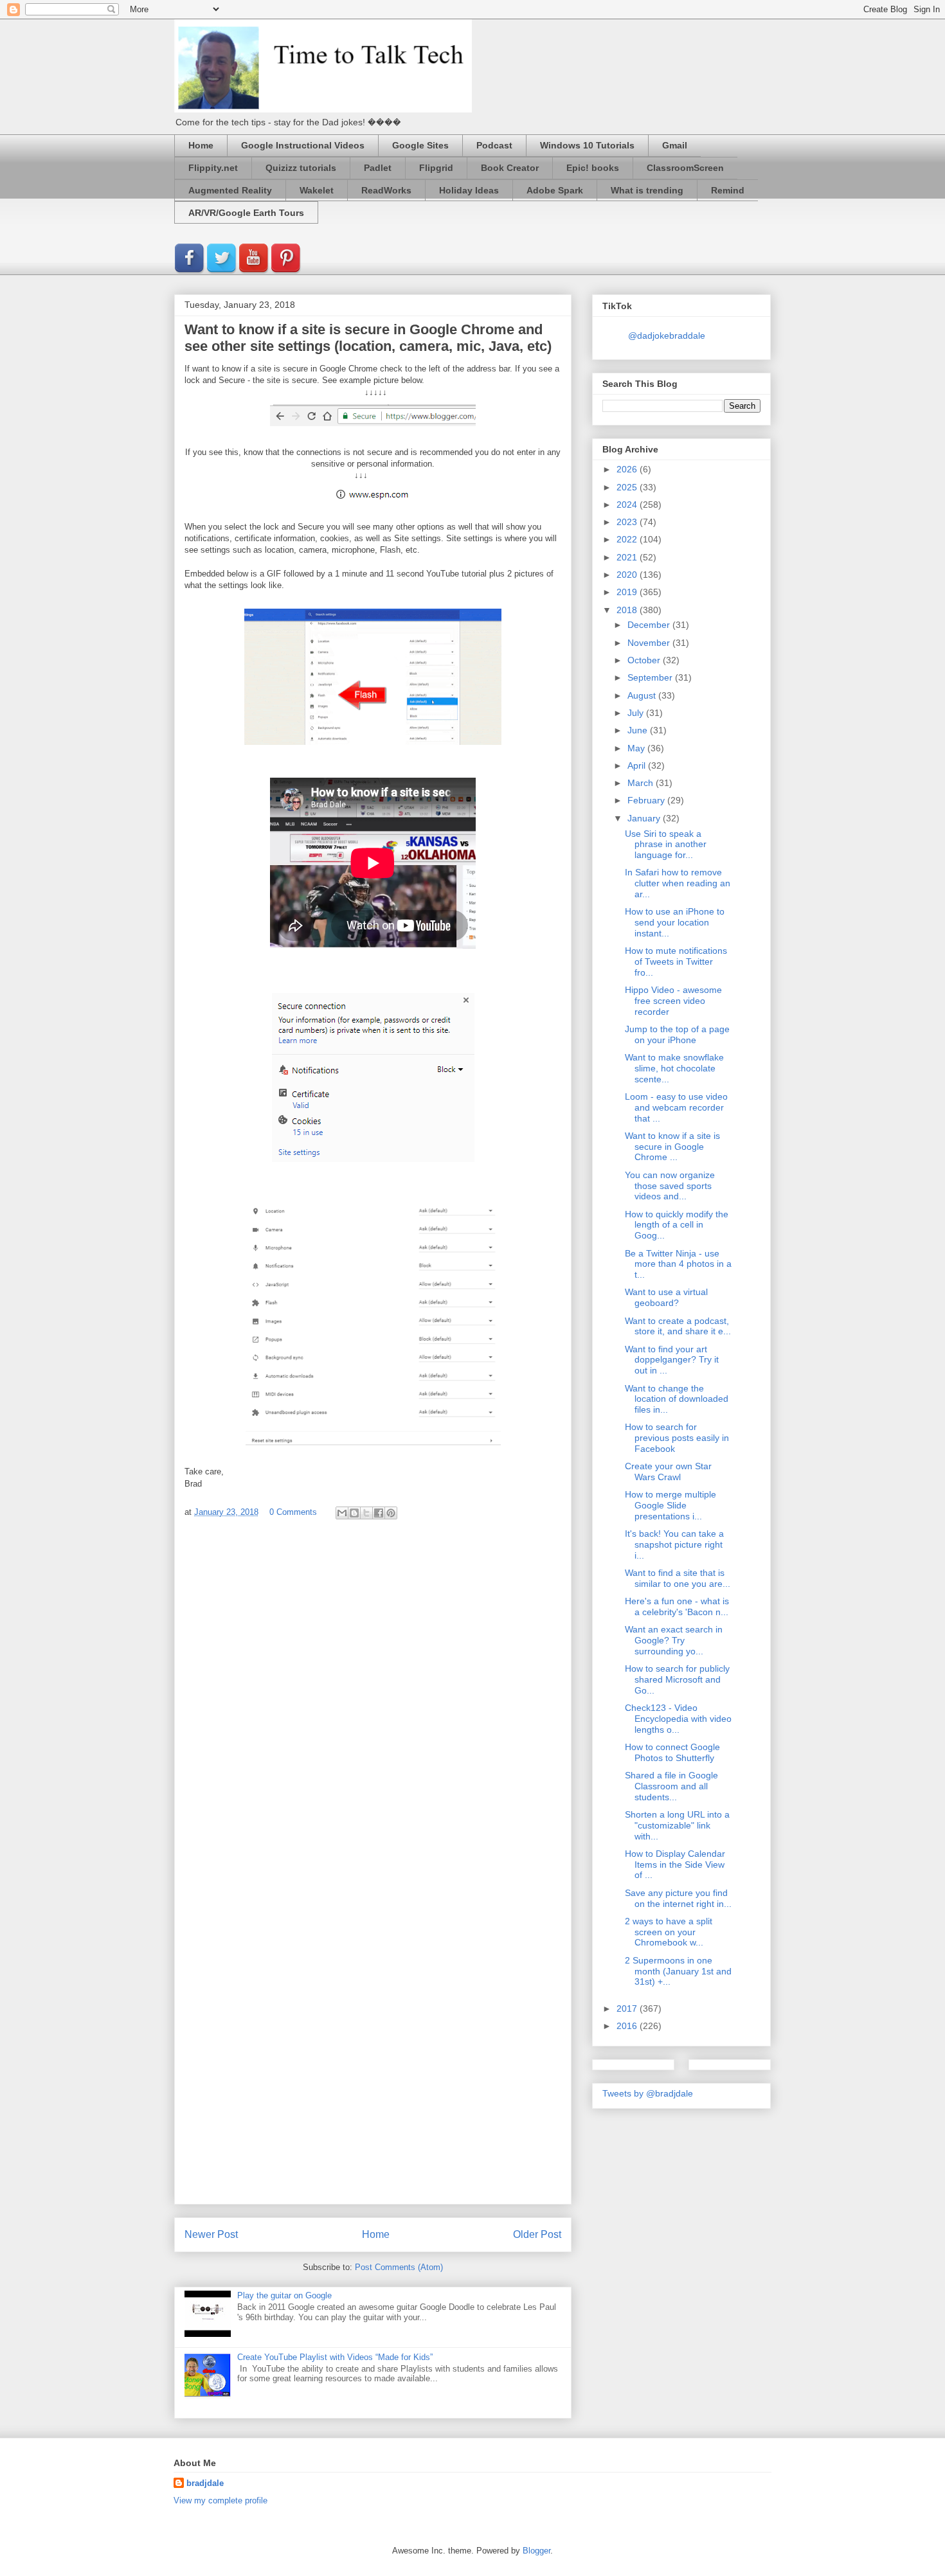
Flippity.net (213, 168)
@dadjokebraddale (667, 335)
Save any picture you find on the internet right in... (678, 1898)
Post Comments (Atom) (399, 2267)
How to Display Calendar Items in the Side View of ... (675, 1865)
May (637, 748)
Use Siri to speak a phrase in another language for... (666, 845)
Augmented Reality (230, 190)
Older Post (537, 2234)
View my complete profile (221, 2500)
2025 (628, 487)
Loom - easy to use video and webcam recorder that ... (676, 1107)
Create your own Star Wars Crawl (668, 1471)
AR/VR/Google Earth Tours (246, 213)
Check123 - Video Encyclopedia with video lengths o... (678, 1719)
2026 (628, 469)
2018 (628, 610)
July (637, 713)
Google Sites (420, 145)
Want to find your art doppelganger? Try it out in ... (672, 1360)
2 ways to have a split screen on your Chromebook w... (669, 1932)
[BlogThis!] (354, 1513)
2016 (628, 2026)
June (639, 730)
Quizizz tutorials (301, 168)
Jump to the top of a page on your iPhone (677, 1034)
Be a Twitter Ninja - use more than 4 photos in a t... (678, 1264)
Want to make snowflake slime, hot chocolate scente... (674, 1068)
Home (201, 145)
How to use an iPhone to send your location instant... (675, 922)
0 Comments (293, 1512)
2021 (628, 557)
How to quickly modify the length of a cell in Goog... (677, 1225)
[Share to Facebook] (379, 1513)
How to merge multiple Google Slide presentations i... (670, 1505)
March (642, 783)
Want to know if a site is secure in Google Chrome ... (672, 1147)
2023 (628, 522)
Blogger (536, 2551)
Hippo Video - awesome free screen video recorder (673, 1001)
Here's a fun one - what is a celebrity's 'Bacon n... (677, 1606)
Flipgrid (436, 168)
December (650, 625)
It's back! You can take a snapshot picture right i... (674, 1544)
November (650, 643)
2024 (628, 505)
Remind (728, 190)
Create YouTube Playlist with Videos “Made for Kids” (335, 2357)
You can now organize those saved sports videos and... (670, 1186)
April (638, 765)
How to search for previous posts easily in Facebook (677, 1438)
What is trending (647, 190)
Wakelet (317, 190)
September (651, 677)
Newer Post (211, 2234)
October (645, 660)
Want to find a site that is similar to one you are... (678, 1578)
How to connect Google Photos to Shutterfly (672, 1752)
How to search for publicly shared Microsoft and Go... (677, 1679)
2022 (628, 539)
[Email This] (342, 1513)
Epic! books (593, 168)
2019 (628, 592)
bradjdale (205, 2483)
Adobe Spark (555, 190)
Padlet (378, 168)
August (643, 695)
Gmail (675, 145)
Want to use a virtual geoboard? (666, 1297)
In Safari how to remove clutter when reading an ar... (678, 883)
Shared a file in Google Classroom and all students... (671, 1786)
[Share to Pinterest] (391, 1513)
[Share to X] (366, 1513)
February (647, 800)
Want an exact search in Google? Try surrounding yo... (674, 1640)
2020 (628, 575)
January (645, 818)
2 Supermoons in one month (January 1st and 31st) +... (678, 1971)
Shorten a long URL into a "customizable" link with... (677, 1825)
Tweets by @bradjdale (648, 2093)
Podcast (494, 145)
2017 (628, 2008)
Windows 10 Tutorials (587, 145)
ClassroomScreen (685, 168)
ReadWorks (386, 190)
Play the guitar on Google (284, 2295)
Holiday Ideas (469, 190)
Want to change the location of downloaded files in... (677, 1399)
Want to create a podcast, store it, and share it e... (678, 1326)
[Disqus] (373, 1701)
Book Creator (510, 168)
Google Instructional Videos (303, 145)
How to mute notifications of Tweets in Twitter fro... (676, 962)
